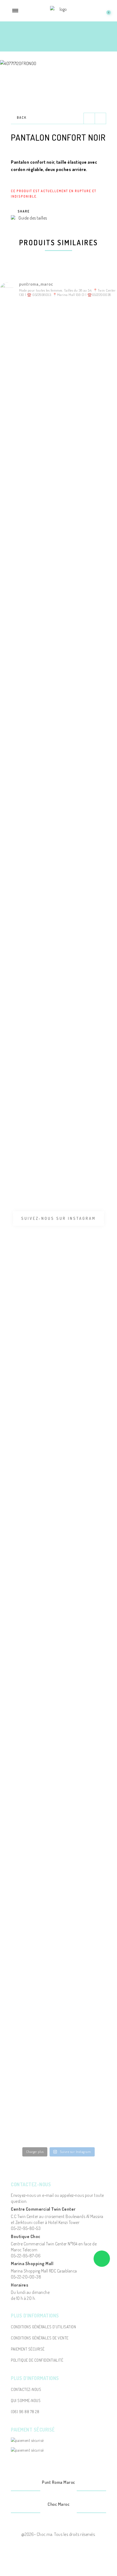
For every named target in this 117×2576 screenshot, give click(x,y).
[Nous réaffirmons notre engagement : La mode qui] (19, 1092)
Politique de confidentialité (37, 2360)
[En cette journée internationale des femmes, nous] (19, 573)
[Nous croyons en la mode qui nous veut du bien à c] (19, 722)
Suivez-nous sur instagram (59, 1218)
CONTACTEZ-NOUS (26, 2389)
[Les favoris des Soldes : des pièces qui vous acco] (19, 2058)
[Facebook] (52, 2491)
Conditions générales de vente (40, 2338)
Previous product (89, 118)
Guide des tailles (33, 218)
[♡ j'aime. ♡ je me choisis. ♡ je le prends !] (19, 1688)
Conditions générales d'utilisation (43, 2327)
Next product (100, 118)
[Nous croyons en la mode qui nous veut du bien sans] (19, 907)
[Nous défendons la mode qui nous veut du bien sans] (19, 1283)
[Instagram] (65, 2491)
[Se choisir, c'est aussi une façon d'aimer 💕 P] (19, 1873)
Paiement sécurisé (28, 2349)
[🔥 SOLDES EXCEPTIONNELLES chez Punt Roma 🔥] (19, 411)
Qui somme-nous (26, 2401)
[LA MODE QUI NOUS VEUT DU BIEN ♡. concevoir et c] (19, 1491)
